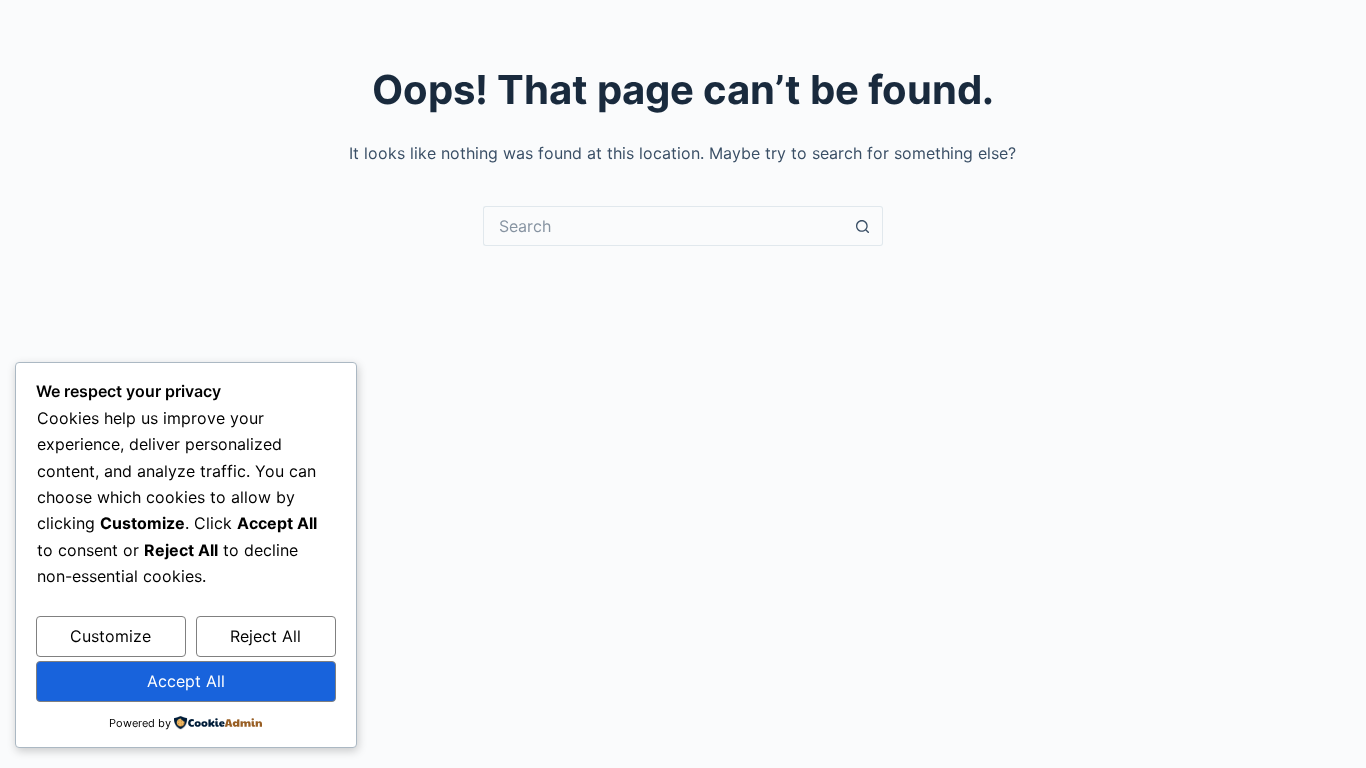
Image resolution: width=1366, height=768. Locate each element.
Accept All (186, 681)
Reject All (265, 636)
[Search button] (863, 226)
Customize (110, 636)
